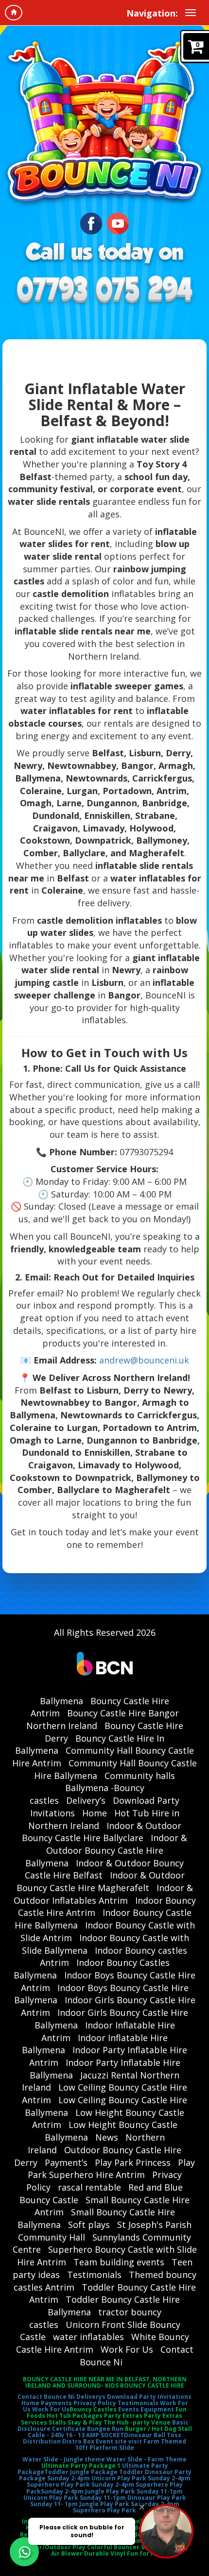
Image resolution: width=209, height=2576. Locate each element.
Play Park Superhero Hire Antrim (112, 2169)
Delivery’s (86, 1800)
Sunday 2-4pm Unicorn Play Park (97, 2478)
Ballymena (61, 1701)
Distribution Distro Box (59, 2441)
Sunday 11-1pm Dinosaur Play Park (133, 2498)
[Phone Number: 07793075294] (104, 291)
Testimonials (94, 2275)
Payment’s (66, 2162)
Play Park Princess (133, 2162)
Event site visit (119, 2441)
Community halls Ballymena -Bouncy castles (102, 1788)
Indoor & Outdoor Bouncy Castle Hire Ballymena (106, 1850)
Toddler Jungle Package (81, 2472)
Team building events (119, 2262)
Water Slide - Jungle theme (64, 2459)
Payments (56, 2403)
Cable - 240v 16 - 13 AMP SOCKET (76, 2435)
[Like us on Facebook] (91, 222)
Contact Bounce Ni (46, 2397)
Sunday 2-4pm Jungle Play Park (88, 2491)
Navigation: (152, 13)
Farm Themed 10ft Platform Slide (131, 2444)
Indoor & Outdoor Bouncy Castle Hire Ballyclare (102, 1832)
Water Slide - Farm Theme (147, 2459)
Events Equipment (146, 2409)
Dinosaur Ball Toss (153, 2435)
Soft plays (89, 2225)
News (107, 2137)
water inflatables (88, 2337)
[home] (14, 13)
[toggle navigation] (191, 13)
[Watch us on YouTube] (118, 222)
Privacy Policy (95, 2403)
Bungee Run (105, 2429)
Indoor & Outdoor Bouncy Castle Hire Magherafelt (101, 1881)
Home (95, 1813)
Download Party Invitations (149, 2397)
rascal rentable (89, 2187)
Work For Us (127, 2349)
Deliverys (91, 2397)
